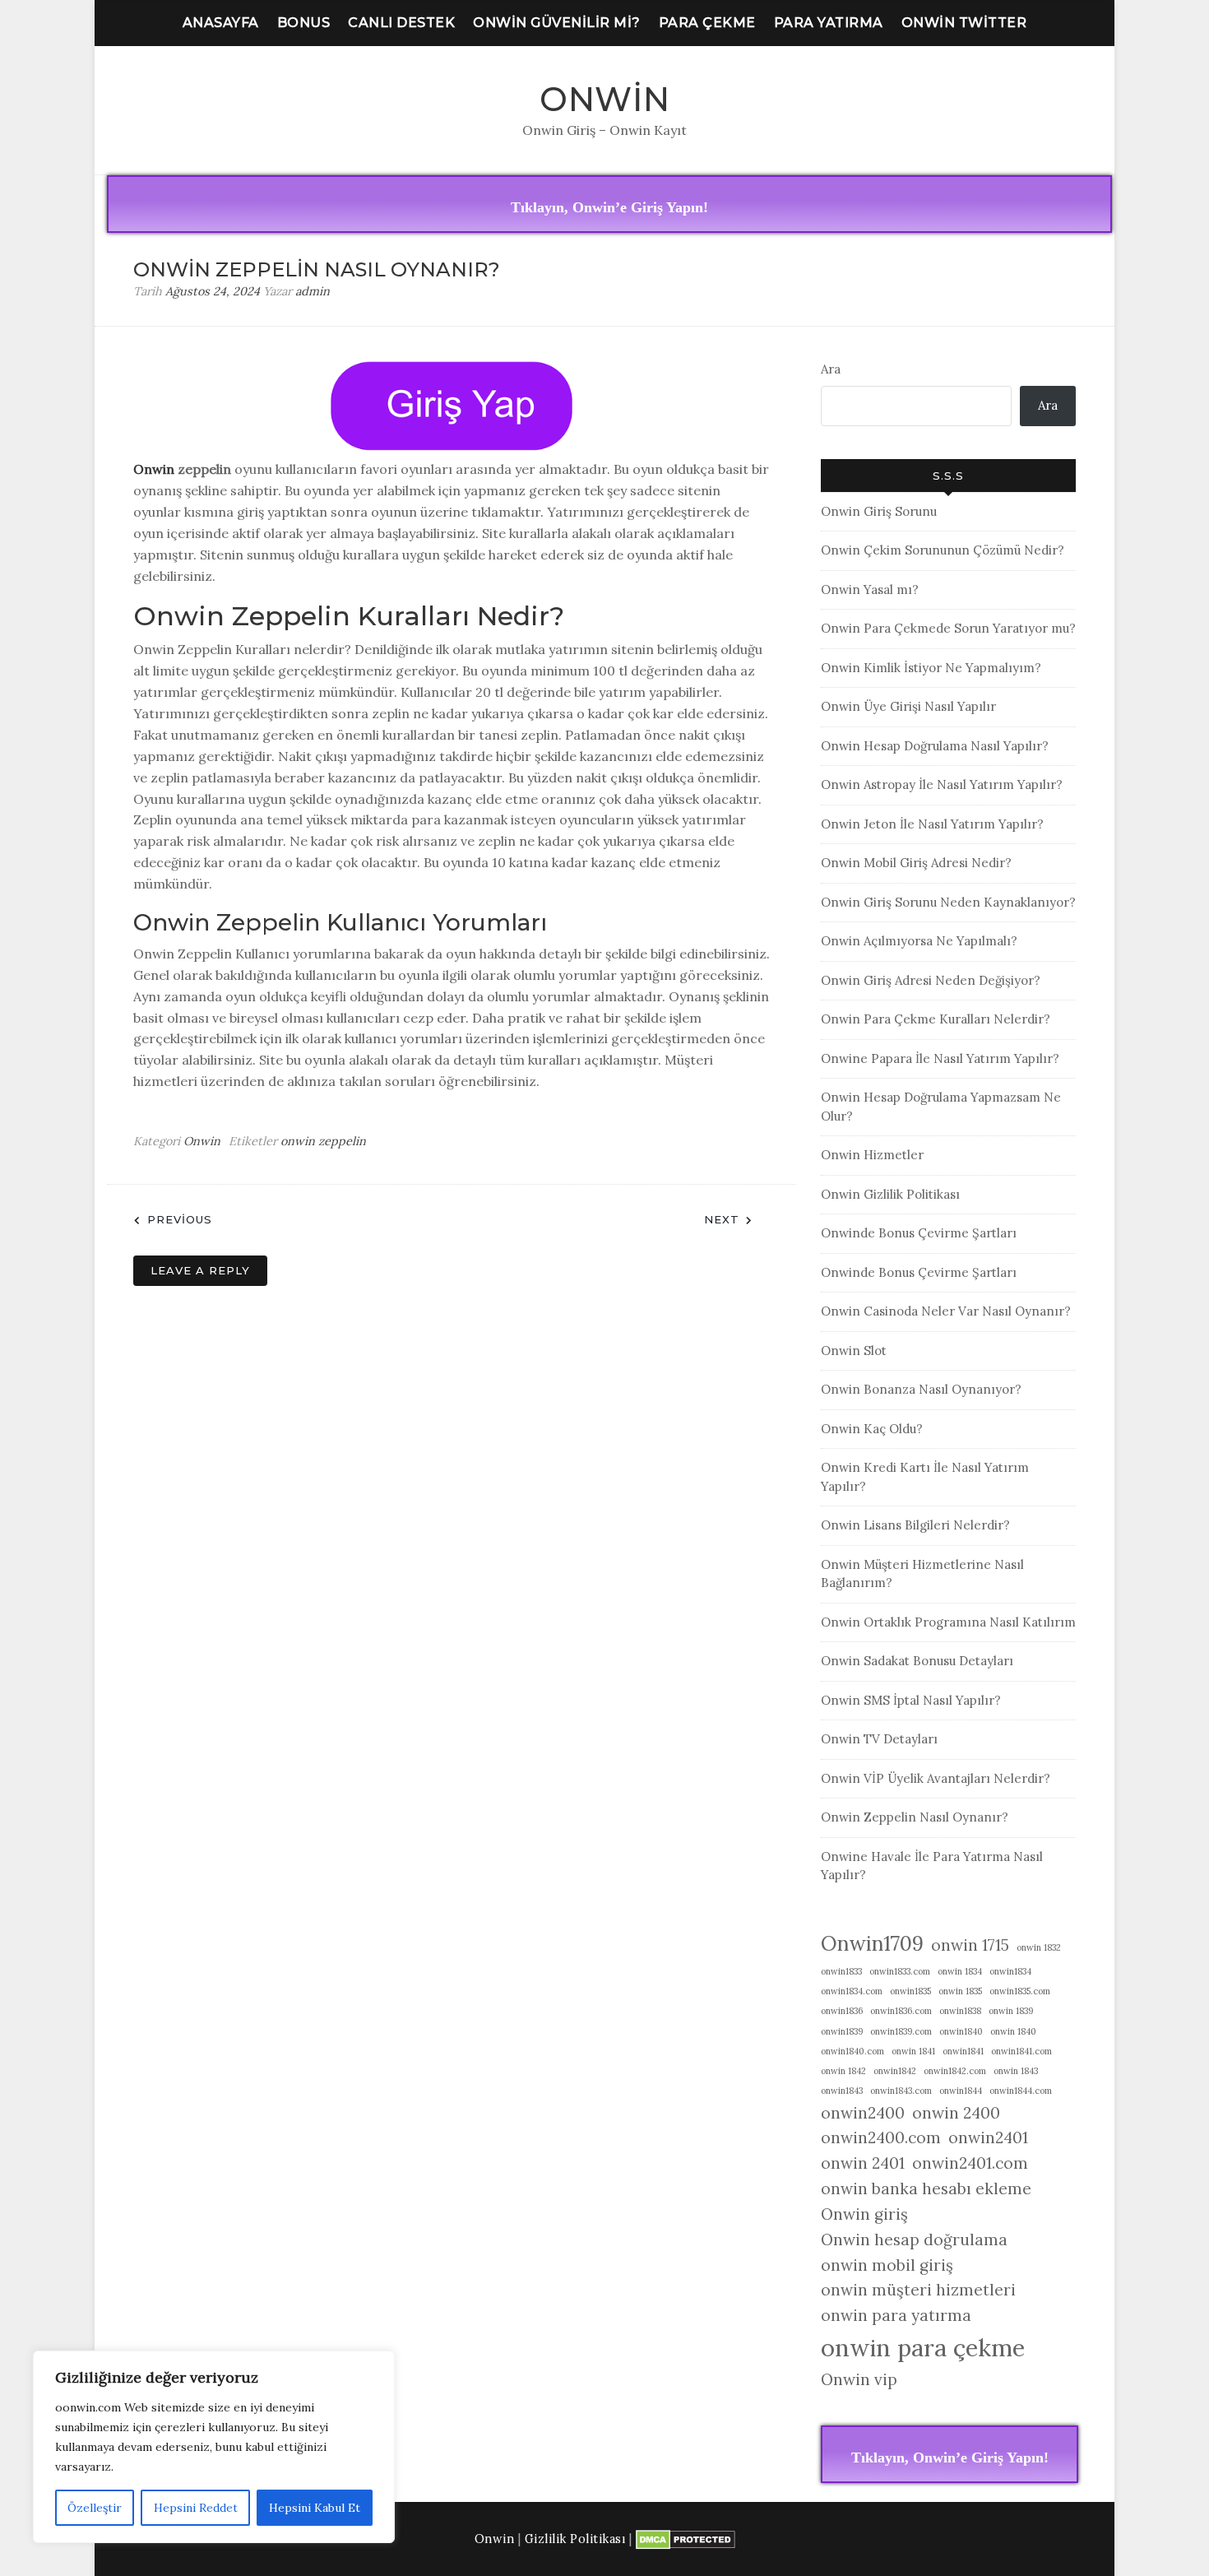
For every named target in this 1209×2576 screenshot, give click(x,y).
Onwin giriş (864, 2214)
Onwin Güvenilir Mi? (557, 23)
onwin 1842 (843, 2071)
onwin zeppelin (323, 1141)
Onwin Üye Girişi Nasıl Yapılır (908, 706)
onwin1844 (961, 2091)
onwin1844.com (1021, 2091)
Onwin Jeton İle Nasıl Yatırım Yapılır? (932, 824)
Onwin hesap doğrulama (914, 2239)
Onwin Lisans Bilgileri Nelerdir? (915, 1525)
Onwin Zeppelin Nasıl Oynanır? (915, 1817)
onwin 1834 (960, 1971)
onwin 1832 (1039, 1947)
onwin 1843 (1016, 2071)
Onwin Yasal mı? (870, 589)
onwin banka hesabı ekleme (926, 2188)
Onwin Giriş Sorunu (879, 511)
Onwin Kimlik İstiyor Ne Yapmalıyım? (931, 668)
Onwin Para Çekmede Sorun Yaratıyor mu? (948, 628)
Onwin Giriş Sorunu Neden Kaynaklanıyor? (948, 902)
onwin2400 (863, 2113)
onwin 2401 (863, 2163)
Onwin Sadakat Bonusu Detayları (917, 1661)
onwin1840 (961, 2031)
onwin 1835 (960, 1991)
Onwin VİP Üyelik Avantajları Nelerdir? (936, 1778)
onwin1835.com (1020, 1991)
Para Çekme (707, 23)
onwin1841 (963, 2051)
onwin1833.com (900, 1971)
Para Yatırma (829, 23)
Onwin (605, 99)
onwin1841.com (1021, 2051)
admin (313, 291)
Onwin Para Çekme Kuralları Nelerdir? (936, 1019)
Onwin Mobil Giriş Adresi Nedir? (916, 863)
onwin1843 (842, 2091)
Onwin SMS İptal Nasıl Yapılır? (911, 1700)
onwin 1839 (1011, 2011)
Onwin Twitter (964, 23)
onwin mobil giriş (887, 2265)
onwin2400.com (881, 2137)
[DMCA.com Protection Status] (686, 2539)
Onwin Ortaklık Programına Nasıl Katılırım (948, 1622)
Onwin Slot (854, 1351)
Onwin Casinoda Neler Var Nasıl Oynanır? (946, 1311)
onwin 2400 (956, 2113)
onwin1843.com (901, 2091)
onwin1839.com (901, 2031)
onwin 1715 (970, 1945)
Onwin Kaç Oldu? (872, 1429)
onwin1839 (842, 2031)
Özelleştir (95, 2508)
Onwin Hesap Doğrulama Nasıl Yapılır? (935, 746)
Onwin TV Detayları (879, 1739)
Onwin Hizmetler (872, 1155)
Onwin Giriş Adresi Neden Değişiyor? (931, 980)
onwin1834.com (852, 1991)
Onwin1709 (872, 1943)
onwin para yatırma (896, 2315)
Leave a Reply (200, 1270)
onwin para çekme (923, 2347)
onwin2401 (988, 2137)
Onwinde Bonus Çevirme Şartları (919, 1233)
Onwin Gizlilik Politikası (890, 1194)
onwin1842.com (955, 2071)
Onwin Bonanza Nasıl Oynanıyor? (921, 1389)
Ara (831, 369)
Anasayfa (221, 23)
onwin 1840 (1013, 2031)
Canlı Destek (401, 23)
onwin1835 (910, 1991)
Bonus (304, 23)
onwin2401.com (970, 2163)
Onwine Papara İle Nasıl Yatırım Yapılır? (940, 1058)
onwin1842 (895, 2071)
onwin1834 (1010, 1971)
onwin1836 (842, 2011)
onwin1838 (960, 2011)
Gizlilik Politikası (575, 2539)
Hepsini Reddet (196, 2508)
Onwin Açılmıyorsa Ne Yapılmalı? (919, 941)
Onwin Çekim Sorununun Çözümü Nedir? (943, 550)
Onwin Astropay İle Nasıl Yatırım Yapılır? (942, 784)
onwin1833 (841, 1971)
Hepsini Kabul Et (315, 2508)
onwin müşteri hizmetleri (918, 2290)
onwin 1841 (913, 2051)
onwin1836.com (901, 2011)
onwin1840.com (852, 2051)
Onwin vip (859, 2379)
